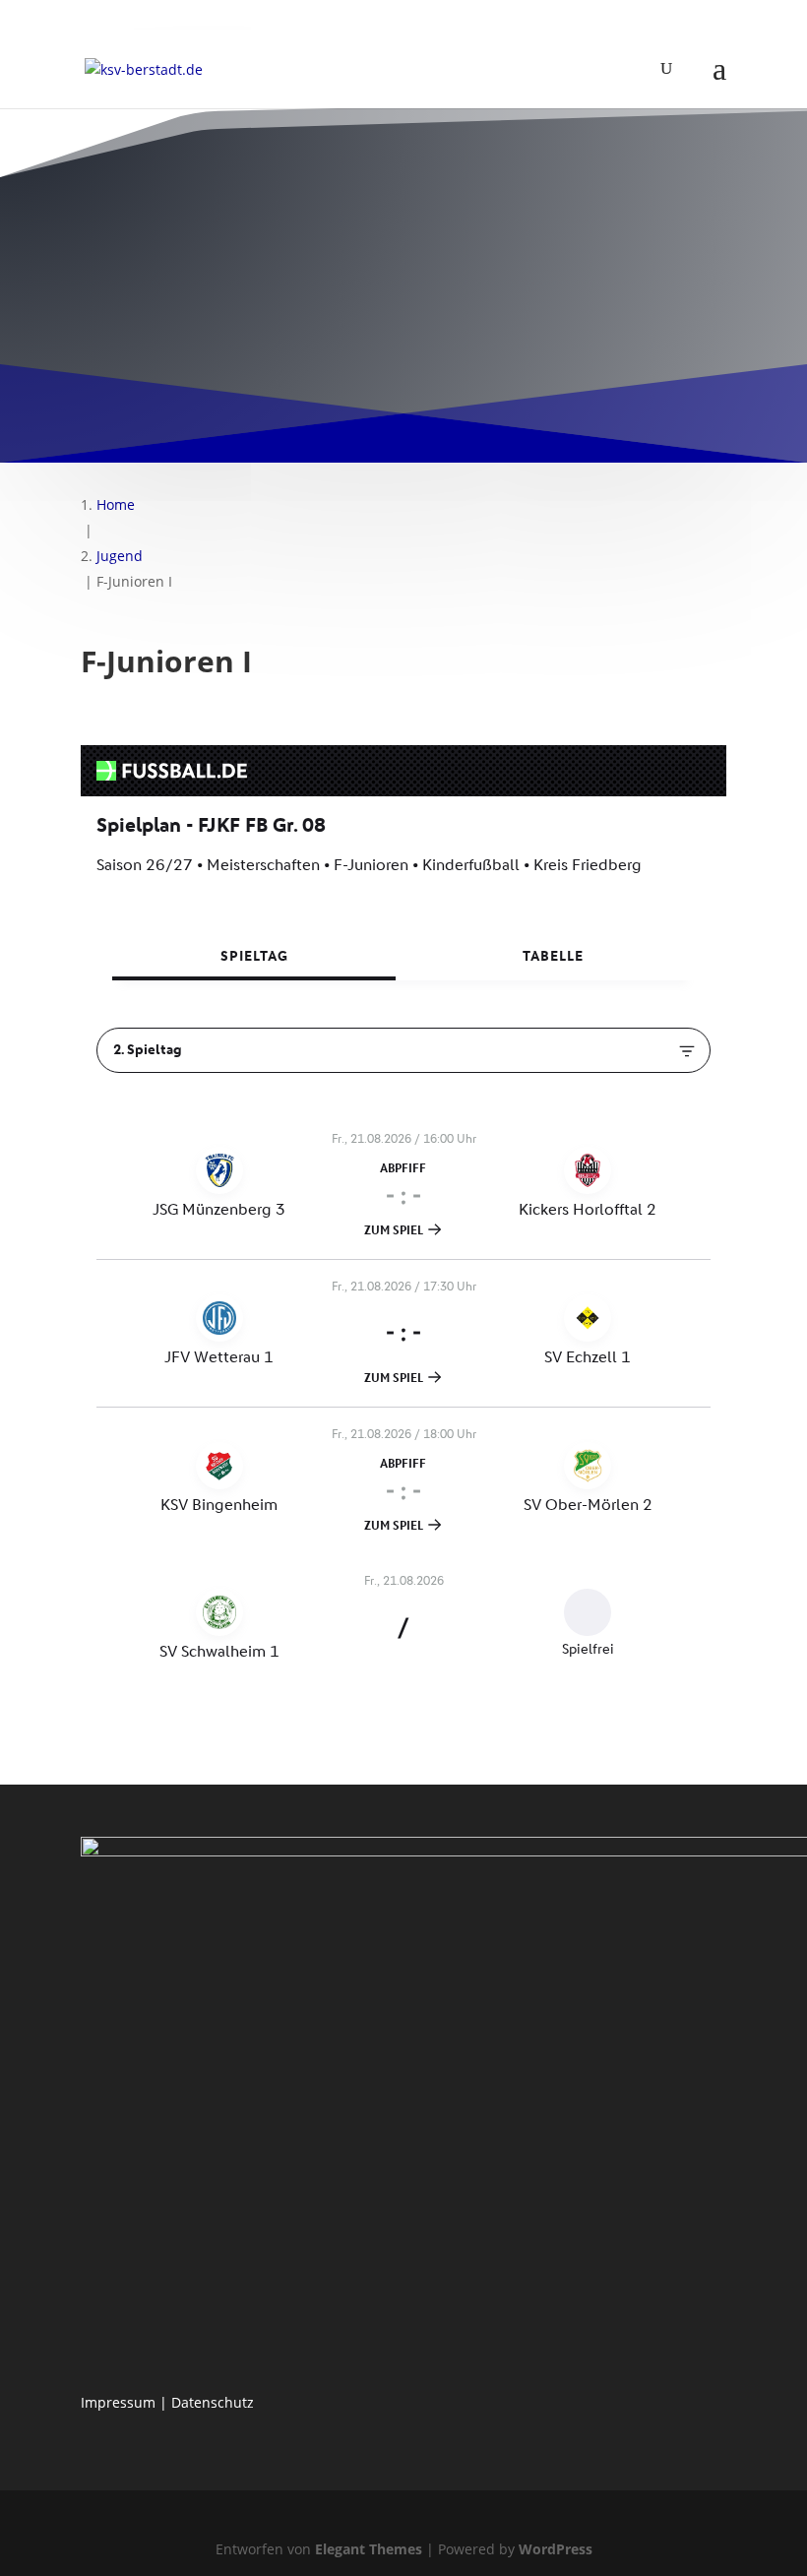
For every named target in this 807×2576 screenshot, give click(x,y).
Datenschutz (213, 2402)
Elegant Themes (369, 2549)
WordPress (556, 2549)
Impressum (118, 2402)
